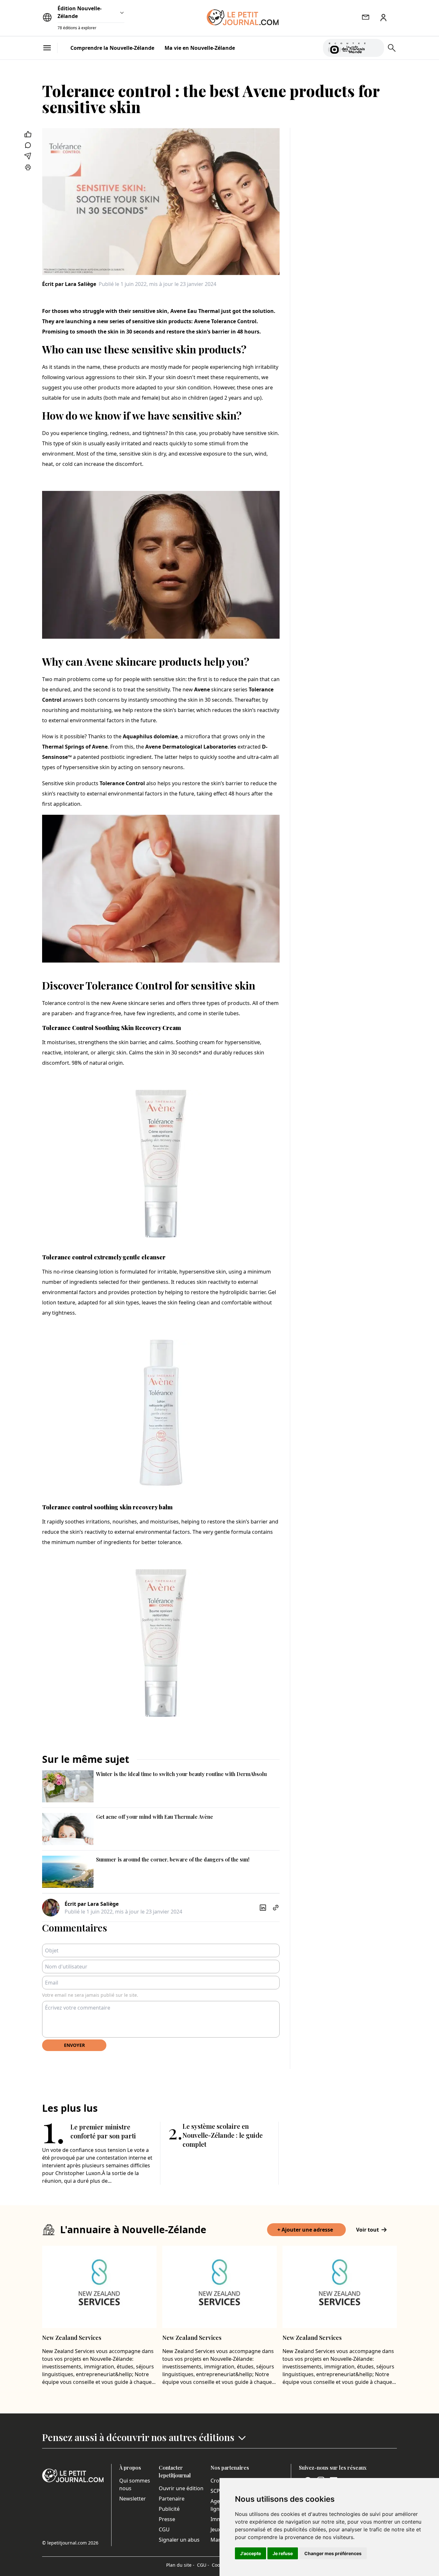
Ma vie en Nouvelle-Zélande (200, 48)
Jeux (215, 2529)
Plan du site (180, 2565)
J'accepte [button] (251, 2553)
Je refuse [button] (283, 2553)
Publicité (169, 2509)
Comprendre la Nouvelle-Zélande (112, 48)
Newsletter (133, 2499)
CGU (164, 2529)
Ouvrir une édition (181, 2488)
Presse (167, 2519)
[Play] (375, 48)
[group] (375, 47)
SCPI (216, 2491)
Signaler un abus (179, 2540)
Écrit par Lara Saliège (69, 284)
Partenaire (172, 2499)
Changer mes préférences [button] (333, 2553)
